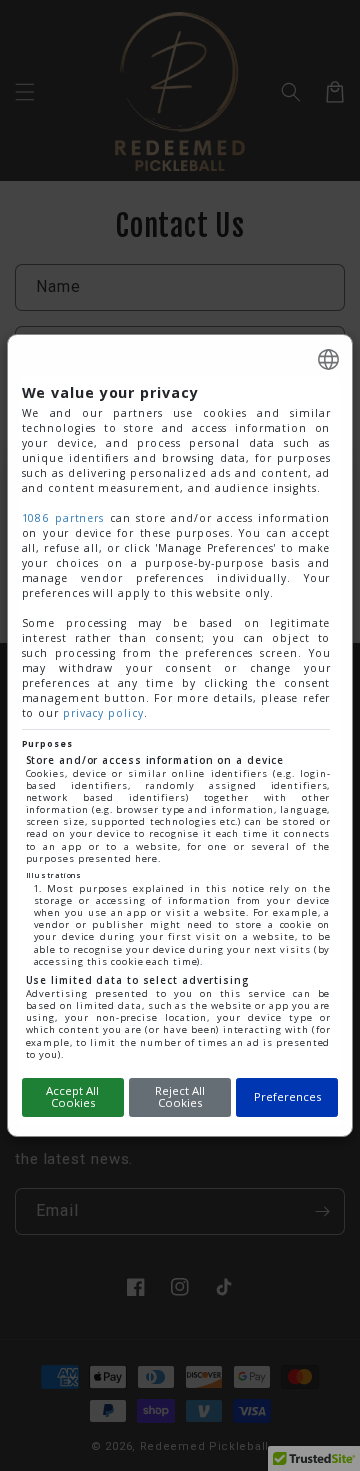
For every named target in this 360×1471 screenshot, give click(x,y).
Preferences (287, 1096)
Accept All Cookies (72, 1097)
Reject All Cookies (180, 1097)
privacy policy (103, 713)
